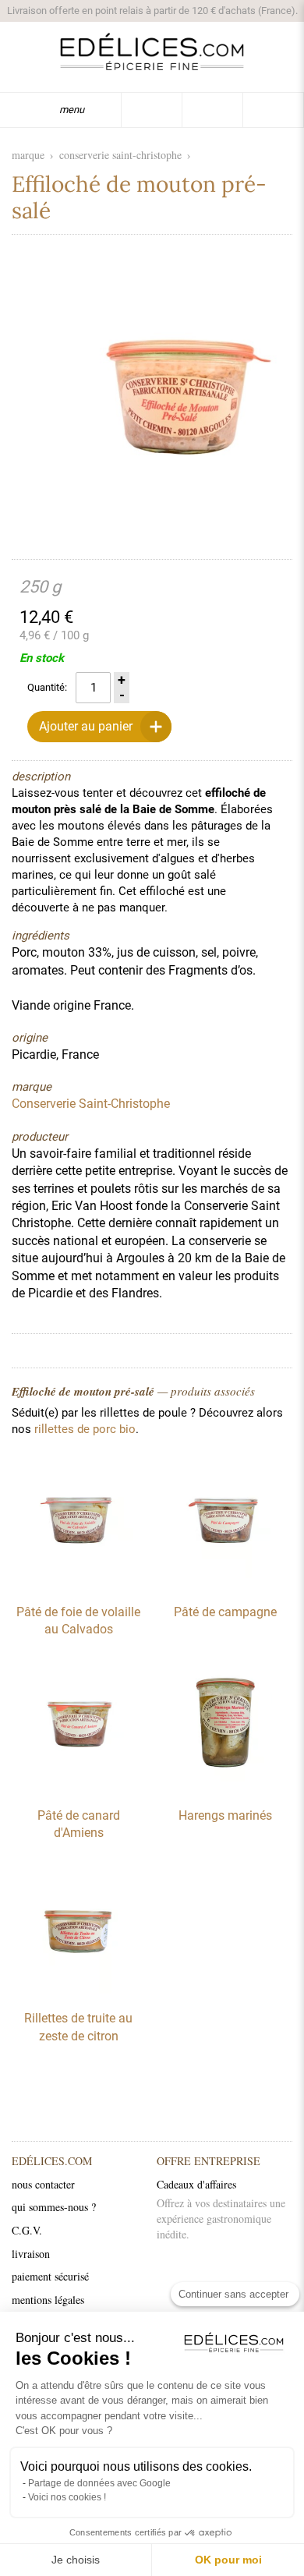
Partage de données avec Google (99, 2483)
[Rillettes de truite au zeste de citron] (79, 1990)
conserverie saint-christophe (120, 155)
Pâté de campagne (225, 1612)
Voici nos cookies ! (67, 2497)
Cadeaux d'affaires (196, 2184)
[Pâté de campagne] (225, 1583)
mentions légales (48, 2300)
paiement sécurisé (50, 2276)
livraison (31, 2254)
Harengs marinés (225, 1815)
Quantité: (47, 687)
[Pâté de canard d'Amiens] (79, 1787)
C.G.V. (27, 2230)
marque (28, 155)
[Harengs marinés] (225, 1787)
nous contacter (43, 2184)
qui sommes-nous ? (54, 2207)
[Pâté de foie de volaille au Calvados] (79, 1583)
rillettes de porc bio (85, 1429)
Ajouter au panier (86, 726)
